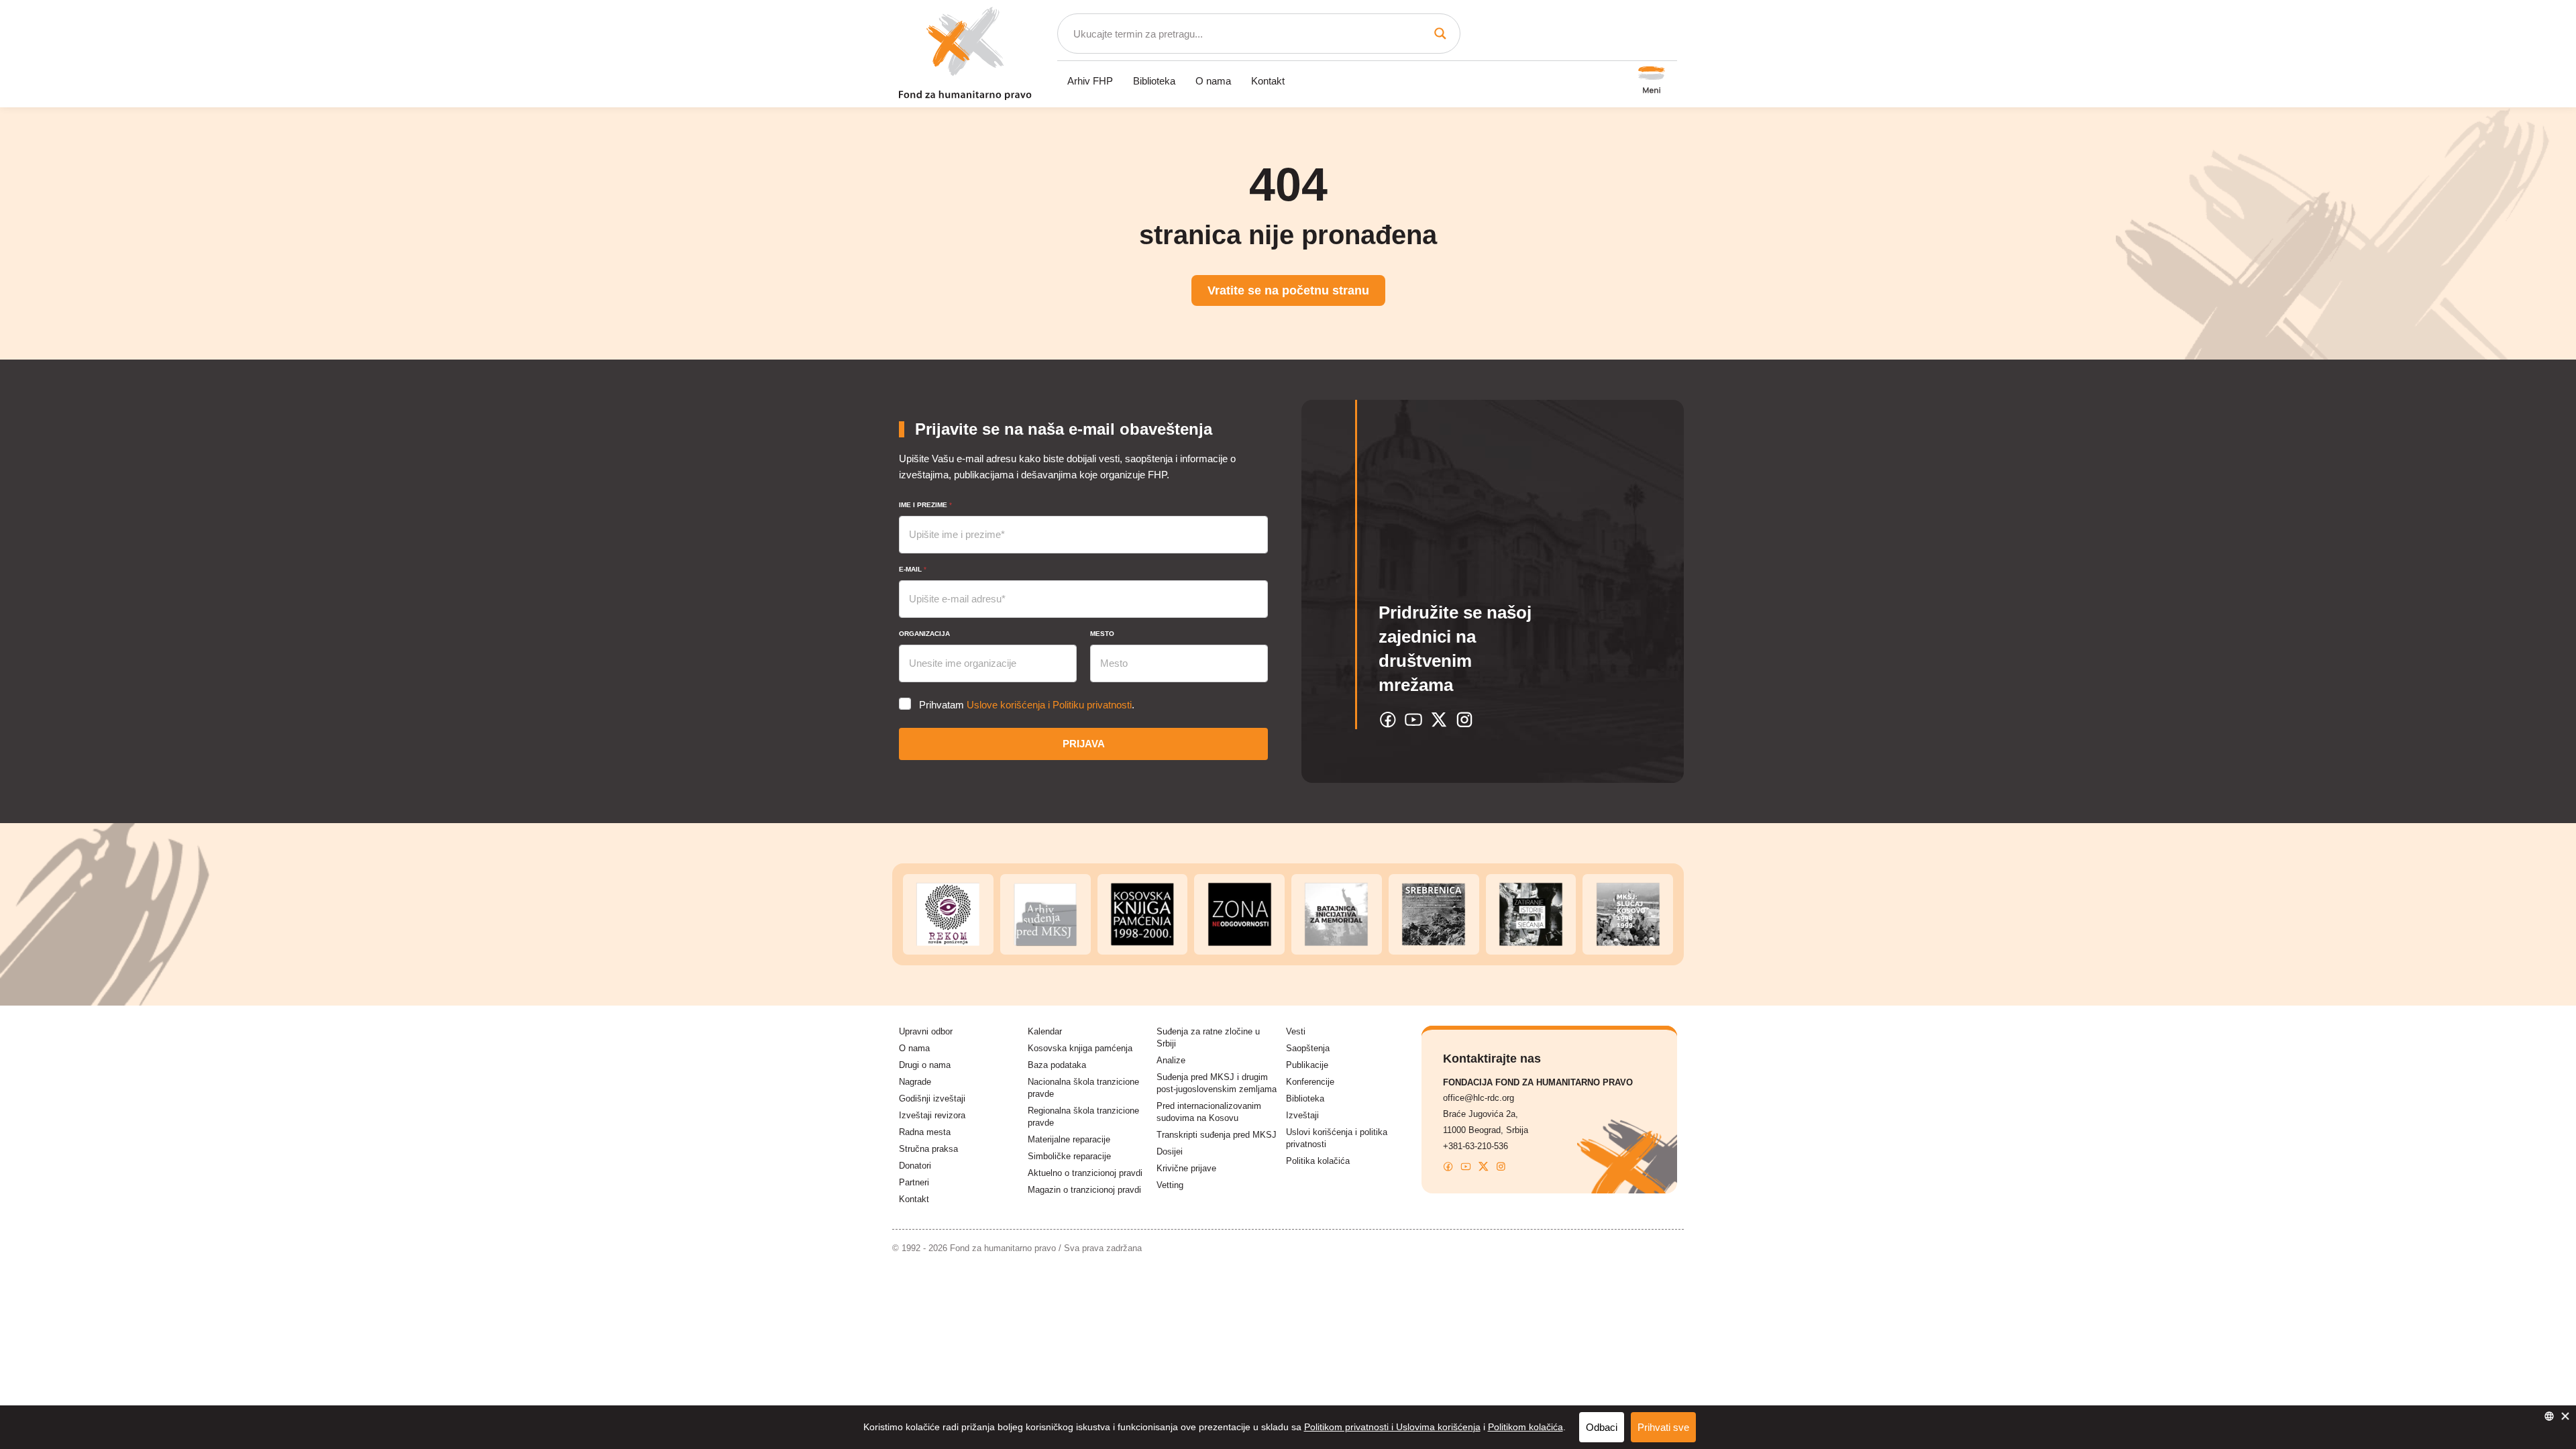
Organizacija (924, 634)
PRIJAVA (1084, 744)
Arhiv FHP (1090, 81)
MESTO (1102, 634)
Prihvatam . (1027, 705)
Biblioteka (1154, 81)
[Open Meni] (1652, 81)
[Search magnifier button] (1440, 34)
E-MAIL (913, 569)
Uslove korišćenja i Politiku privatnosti (1049, 705)
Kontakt (1268, 81)
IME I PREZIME (925, 505)
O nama (1213, 81)
